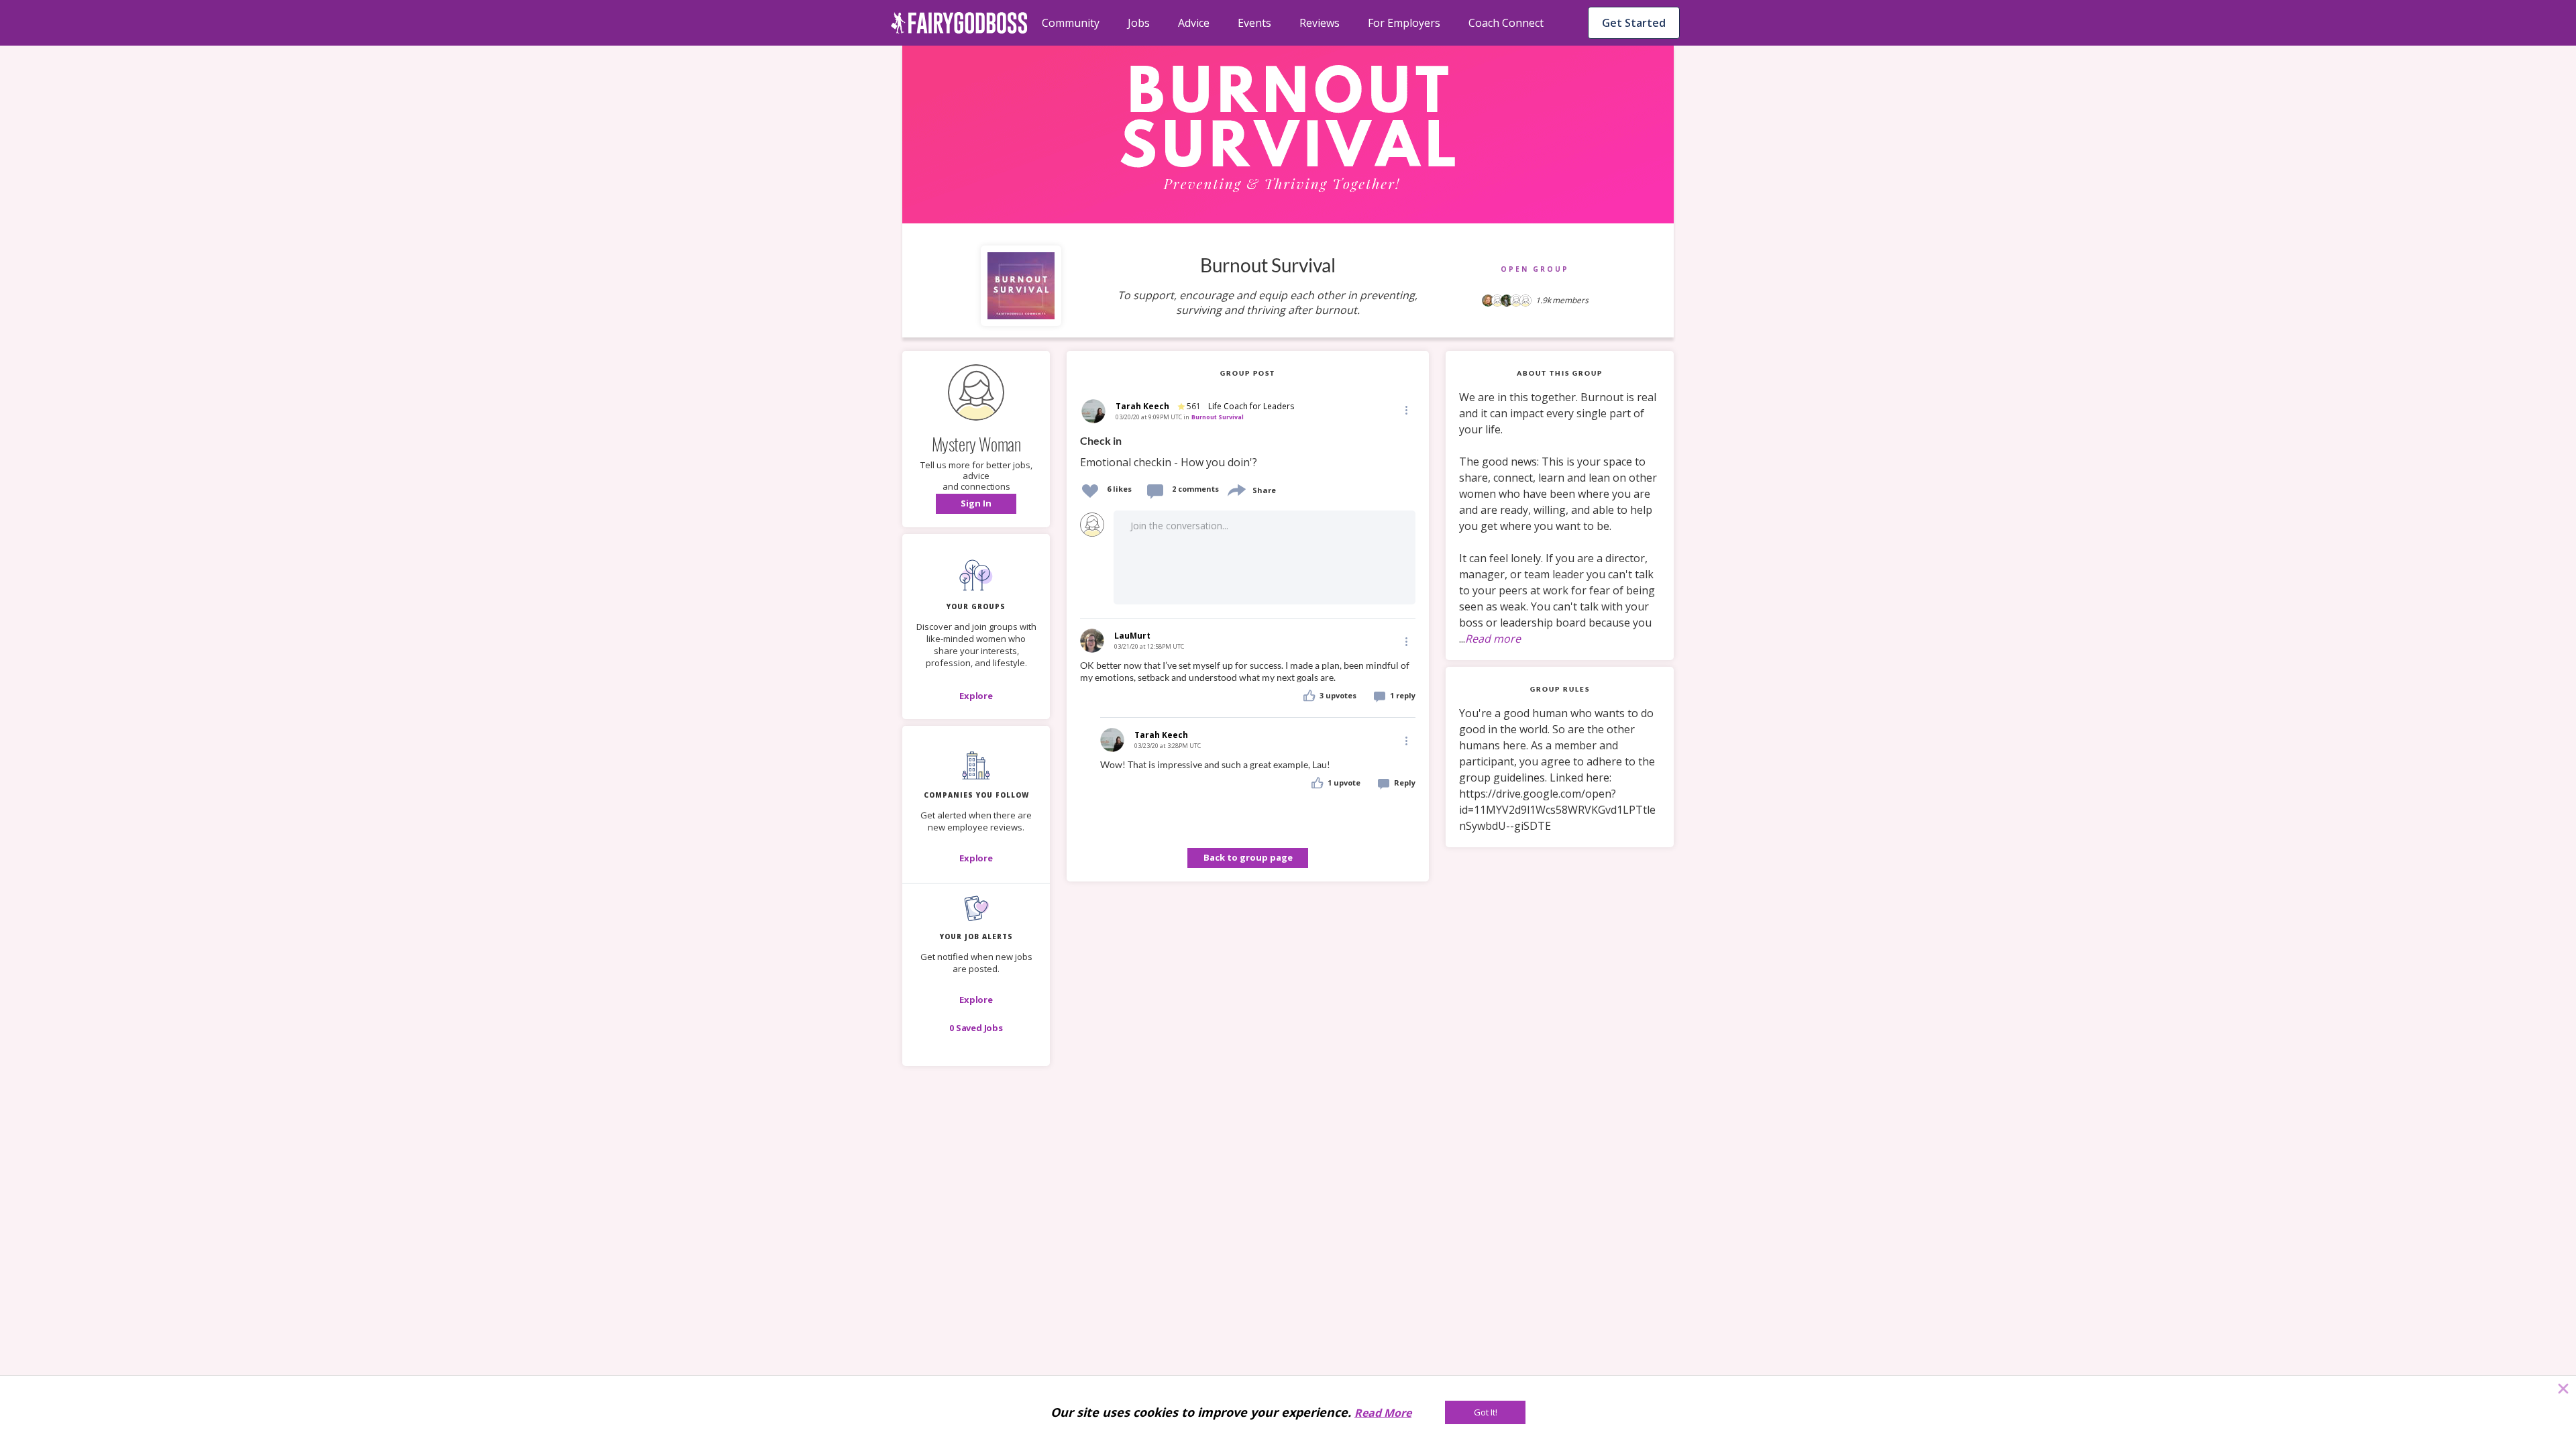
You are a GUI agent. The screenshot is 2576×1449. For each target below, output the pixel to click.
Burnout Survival (1218, 417)
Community (1071, 23)
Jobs (1139, 23)
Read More (1383, 1413)
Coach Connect (1506, 23)
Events (1254, 23)
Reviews (1320, 23)
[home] (959, 23)
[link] (1248, 452)
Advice (1194, 23)
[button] (976, 504)
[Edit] (1405, 410)
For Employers (1404, 23)
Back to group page (1248, 857)
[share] (1236, 489)
